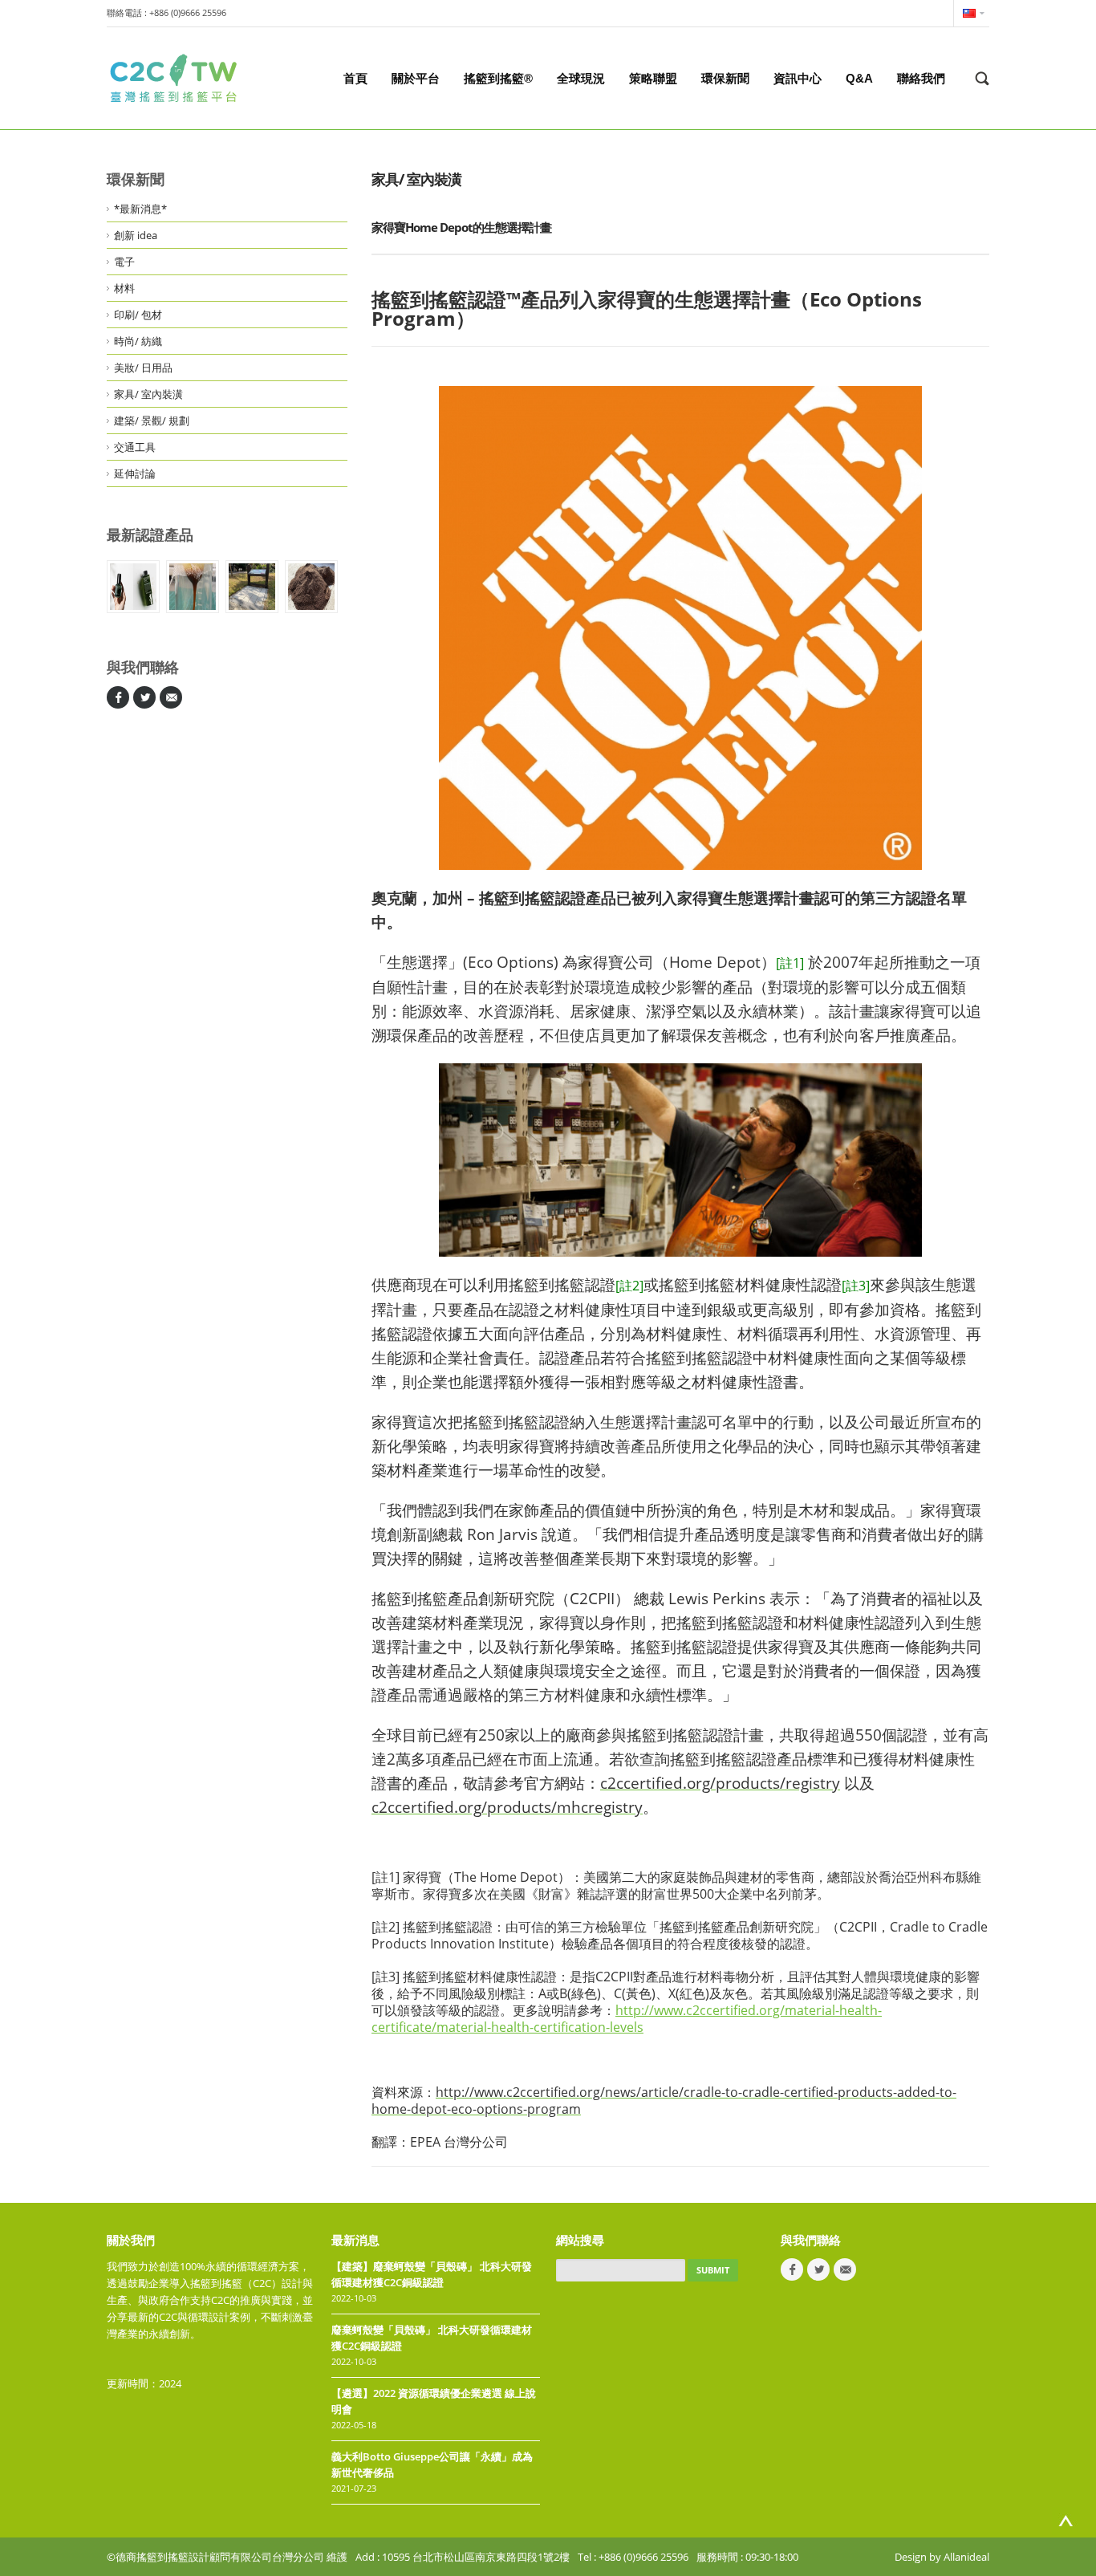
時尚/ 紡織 (138, 341)
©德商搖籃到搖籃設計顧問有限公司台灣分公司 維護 (227, 2557)
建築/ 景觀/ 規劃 (152, 421)
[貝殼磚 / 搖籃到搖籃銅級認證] (252, 587)
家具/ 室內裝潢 (148, 394)
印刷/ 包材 (138, 315)
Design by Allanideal (942, 2557)
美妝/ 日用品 (143, 368)
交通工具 (135, 447)
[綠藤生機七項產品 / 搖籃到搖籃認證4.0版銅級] (133, 587)
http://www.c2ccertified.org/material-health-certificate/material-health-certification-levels (627, 2019)
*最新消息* (140, 209)
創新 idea (136, 235)
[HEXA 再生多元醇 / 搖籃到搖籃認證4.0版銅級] (193, 587)
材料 (124, 288)
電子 (124, 262)
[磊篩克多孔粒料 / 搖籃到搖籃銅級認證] (311, 587)
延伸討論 (135, 473)
